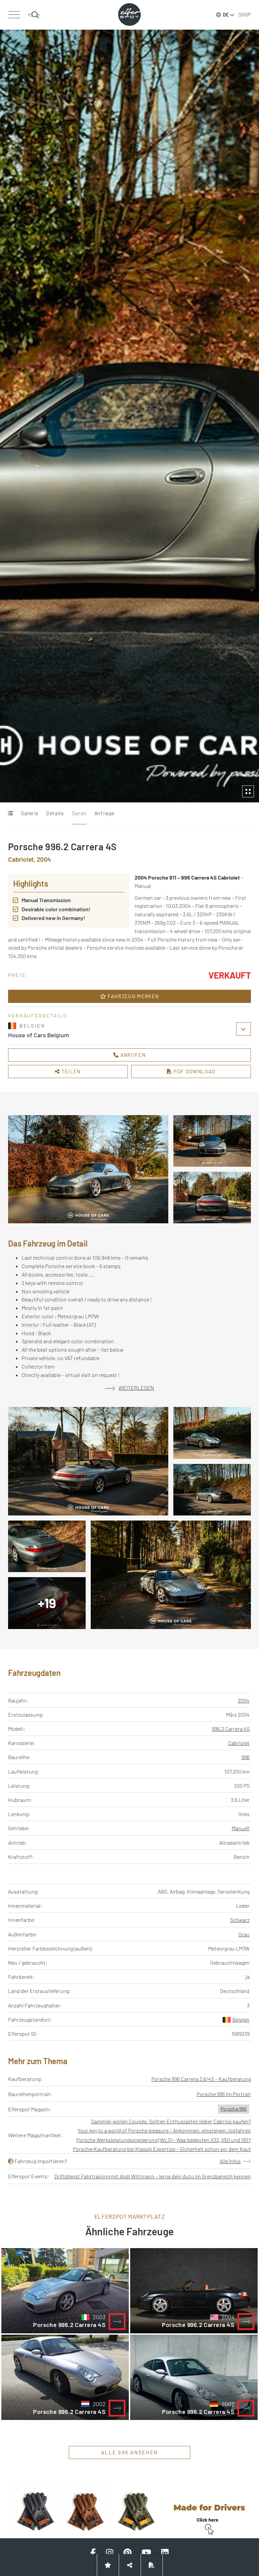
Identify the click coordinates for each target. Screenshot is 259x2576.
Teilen (70, 1071)
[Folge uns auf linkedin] (165, 2553)
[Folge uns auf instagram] (110, 2553)
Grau (244, 1934)
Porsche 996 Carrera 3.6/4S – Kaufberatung (201, 2079)
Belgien (241, 2019)
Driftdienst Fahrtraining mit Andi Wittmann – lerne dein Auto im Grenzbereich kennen (153, 2176)
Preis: (18, 975)
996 (246, 1757)
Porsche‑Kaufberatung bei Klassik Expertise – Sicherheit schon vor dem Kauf (162, 2149)
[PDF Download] (152, 2565)
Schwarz (240, 1920)
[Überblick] (10, 814)
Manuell (241, 1828)
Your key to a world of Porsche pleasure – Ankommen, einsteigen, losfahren (164, 2130)
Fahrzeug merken (133, 996)
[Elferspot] (129, 14)
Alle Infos (230, 2161)
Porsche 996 (234, 2109)
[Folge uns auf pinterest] (127, 2553)
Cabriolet (239, 1743)
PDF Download (194, 1071)
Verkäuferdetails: (39, 1016)
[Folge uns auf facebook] (93, 2553)
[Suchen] (34, 15)
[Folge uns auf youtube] (146, 2553)
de (226, 15)
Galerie (30, 813)
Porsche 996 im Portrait (224, 2094)
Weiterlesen (136, 1388)
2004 (244, 1700)
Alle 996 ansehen (129, 2452)
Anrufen (132, 1055)
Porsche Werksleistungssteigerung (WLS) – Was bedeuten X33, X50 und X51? (164, 2140)
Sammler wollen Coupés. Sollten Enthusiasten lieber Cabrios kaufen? (171, 2121)
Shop (245, 14)
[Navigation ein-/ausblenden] (14, 15)
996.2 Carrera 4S (231, 1729)
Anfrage (104, 813)
